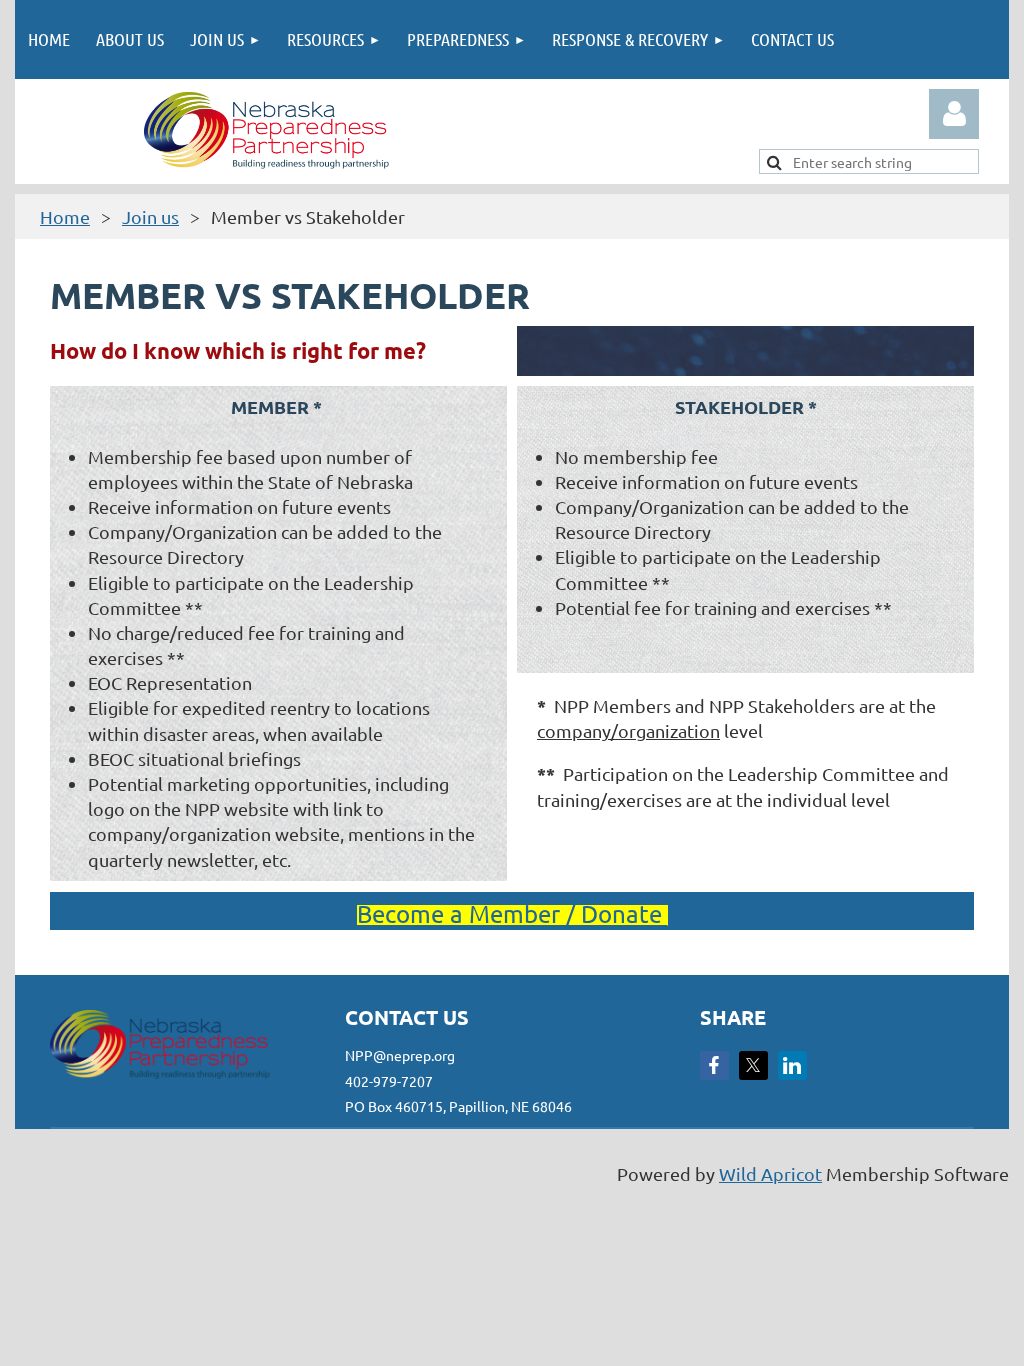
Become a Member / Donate (512, 913)
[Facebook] (714, 1065)
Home (65, 216)
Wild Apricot (770, 1173)
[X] (753, 1065)
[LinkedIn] (792, 1065)
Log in (954, 114)
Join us (150, 216)
